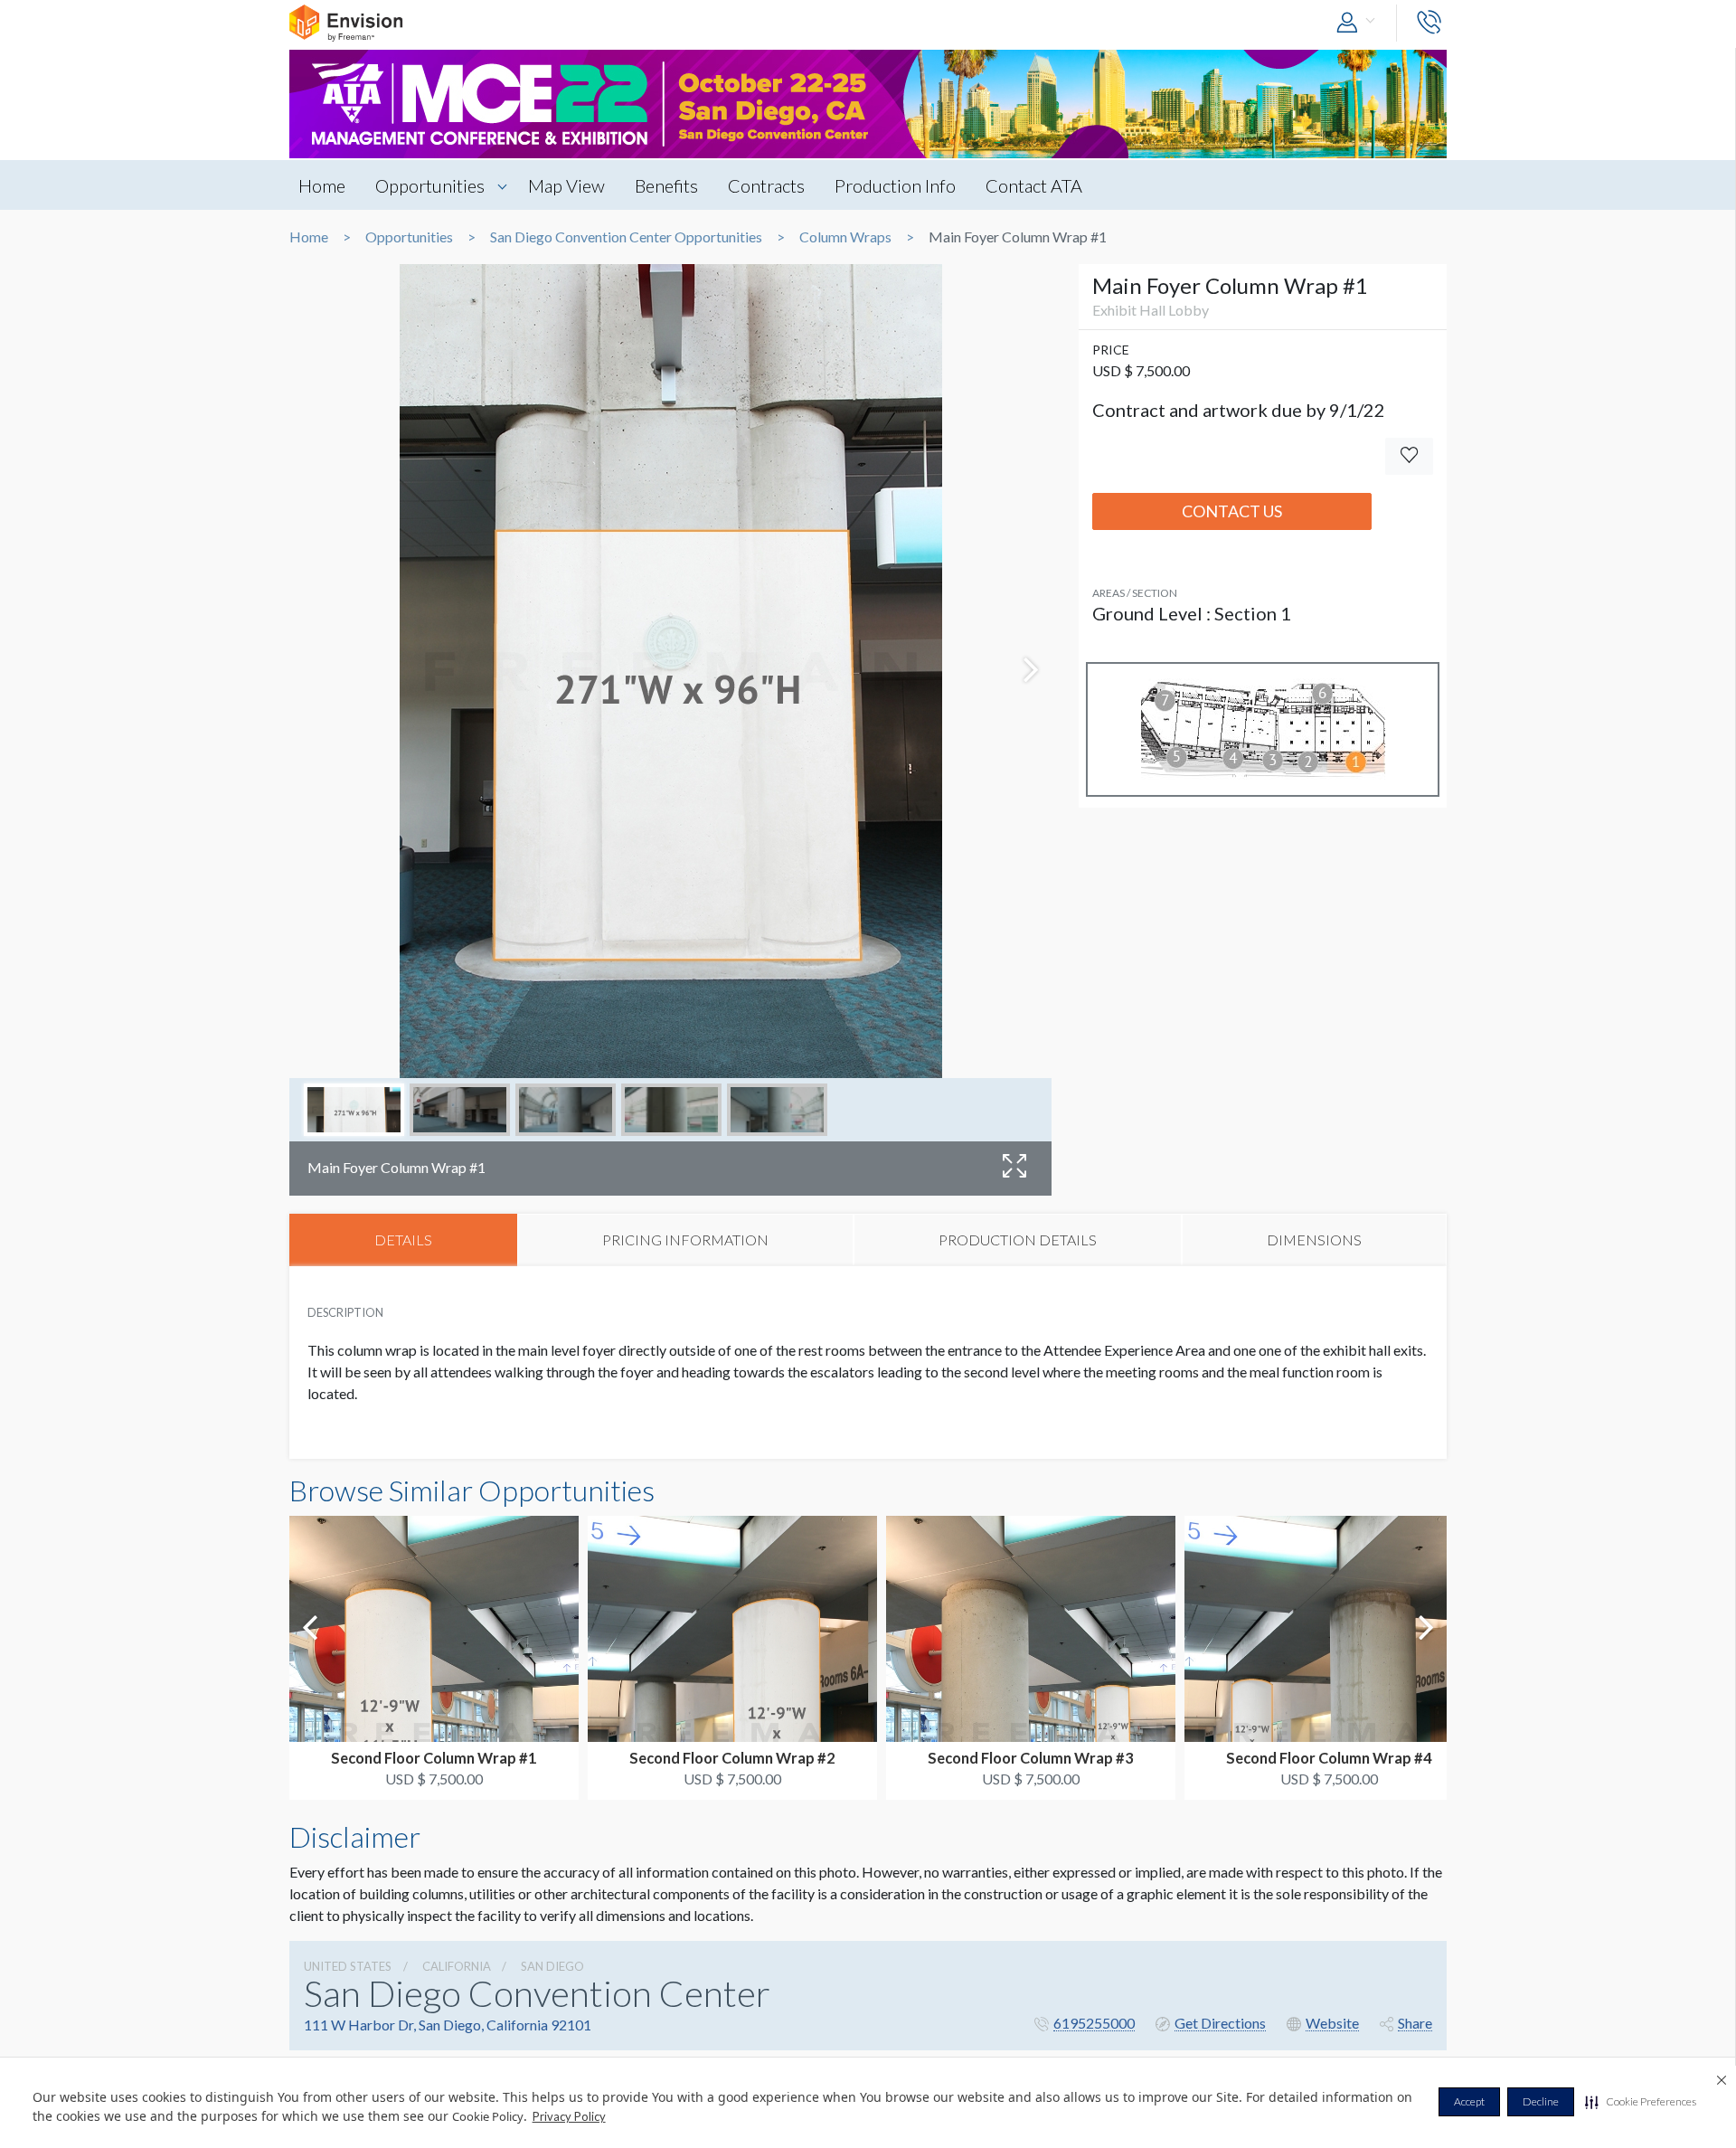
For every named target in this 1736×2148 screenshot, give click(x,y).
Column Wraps (845, 237)
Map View (566, 185)
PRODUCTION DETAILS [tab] (1018, 1240)
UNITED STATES (348, 1966)
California (457, 1966)
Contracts (766, 185)
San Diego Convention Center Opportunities (626, 237)
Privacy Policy (569, 2116)
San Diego (552, 1966)
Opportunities (430, 185)
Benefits (666, 185)
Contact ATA (1034, 185)
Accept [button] (1469, 2101)
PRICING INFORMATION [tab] (685, 1240)
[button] (1641, 2102)
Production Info (895, 185)
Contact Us (1232, 511)
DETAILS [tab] (403, 1240)
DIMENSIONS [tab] (1314, 1240)
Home (322, 185)
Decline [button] (1541, 2101)
